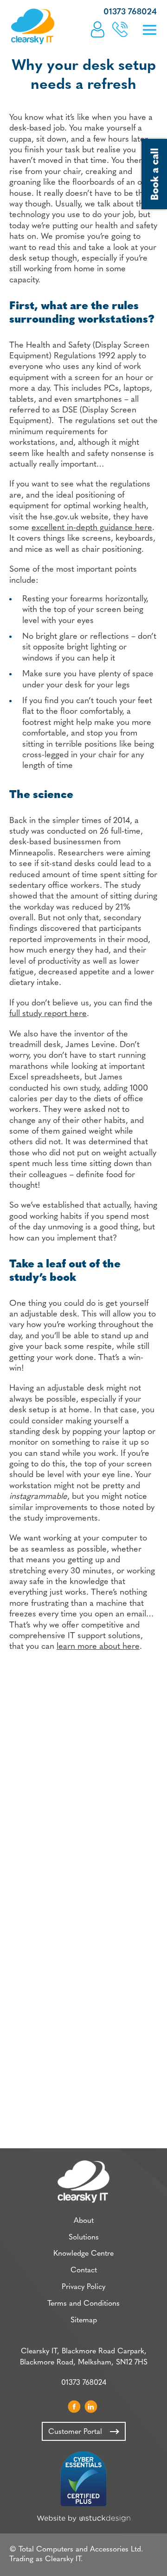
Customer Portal (98, 29)
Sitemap (84, 2320)
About (84, 2221)
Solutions (84, 2238)
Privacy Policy (83, 2287)
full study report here (48, 1014)
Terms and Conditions (83, 2304)
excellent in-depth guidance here (92, 528)
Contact (84, 2270)
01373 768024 (130, 12)
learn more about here (98, 1647)
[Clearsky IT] (32, 26)
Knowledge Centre (83, 2254)
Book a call (120, 29)
